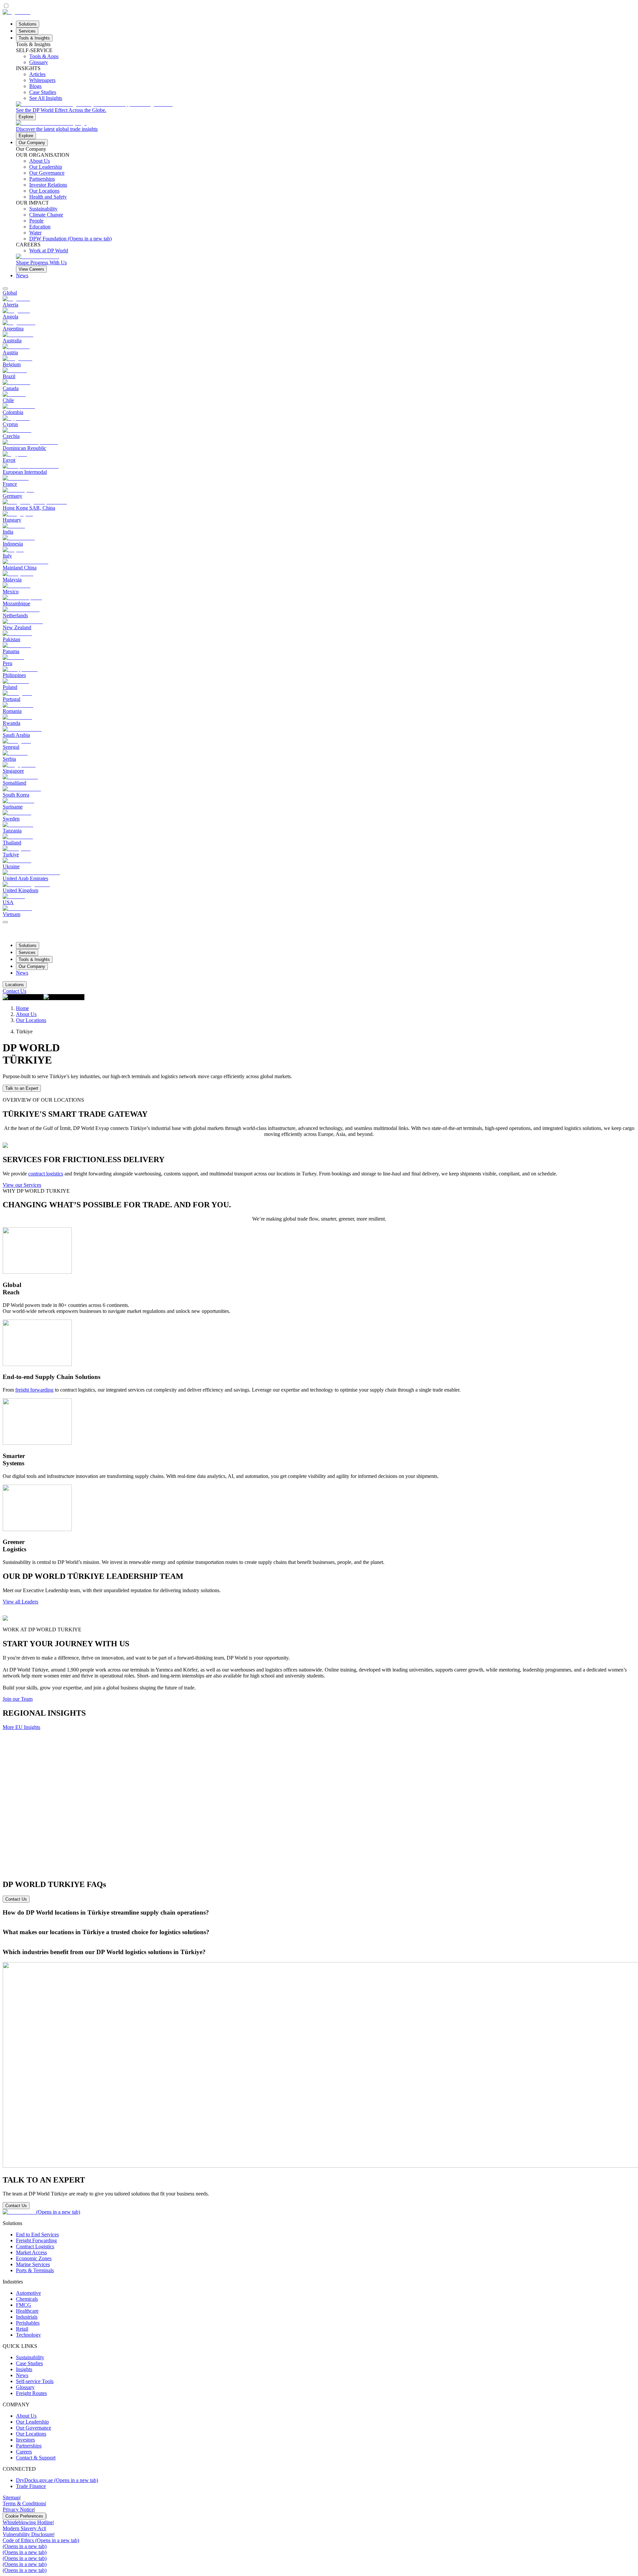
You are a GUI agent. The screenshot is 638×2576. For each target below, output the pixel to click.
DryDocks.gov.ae (57, 2480)
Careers (24, 2452)
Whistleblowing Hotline (28, 2522)
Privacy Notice (18, 2509)
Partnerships (29, 2446)
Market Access (31, 2252)
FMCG (24, 2305)
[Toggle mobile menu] (5, 920)
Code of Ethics (41, 2540)
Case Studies (29, 2363)
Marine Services (33, 2264)
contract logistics (46, 1174)
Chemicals (27, 2299)
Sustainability (30, 2357)
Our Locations (31, 1020)
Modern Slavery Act (24, 2528)
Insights (24, 2369)
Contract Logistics (35, 2246)
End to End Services (37, 2234)
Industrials (27, 2317)
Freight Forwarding (36, 2240)
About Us (26, 1014)
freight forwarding (34, 1390)
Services (27, 31)
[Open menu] (5, 922)
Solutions (28, 24)
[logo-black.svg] (16, 12)
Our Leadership (32, 2422)
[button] (319, 1913)
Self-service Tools (35, 2381)
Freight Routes (31, 2393)
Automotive (28, 2293)
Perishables (28, 2323)
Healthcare (27, 2311)
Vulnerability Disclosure (28, 2534)
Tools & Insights (34, 38)
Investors (25, 2440)
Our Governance (34, 2428)
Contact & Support (36, 2458)
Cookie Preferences (24, 2516)
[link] (326, 111)
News (22, 275)
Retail (22, 2329)
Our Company (32, 143)
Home (22, 1008)
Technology (28, 2335)
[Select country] (5, 289)
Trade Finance (31, 2486)
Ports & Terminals (35, 2270)
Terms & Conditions (24, 2503)
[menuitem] (319, 293)
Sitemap (11, 2497)
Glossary (25, 2387)
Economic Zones (34, 2258)
